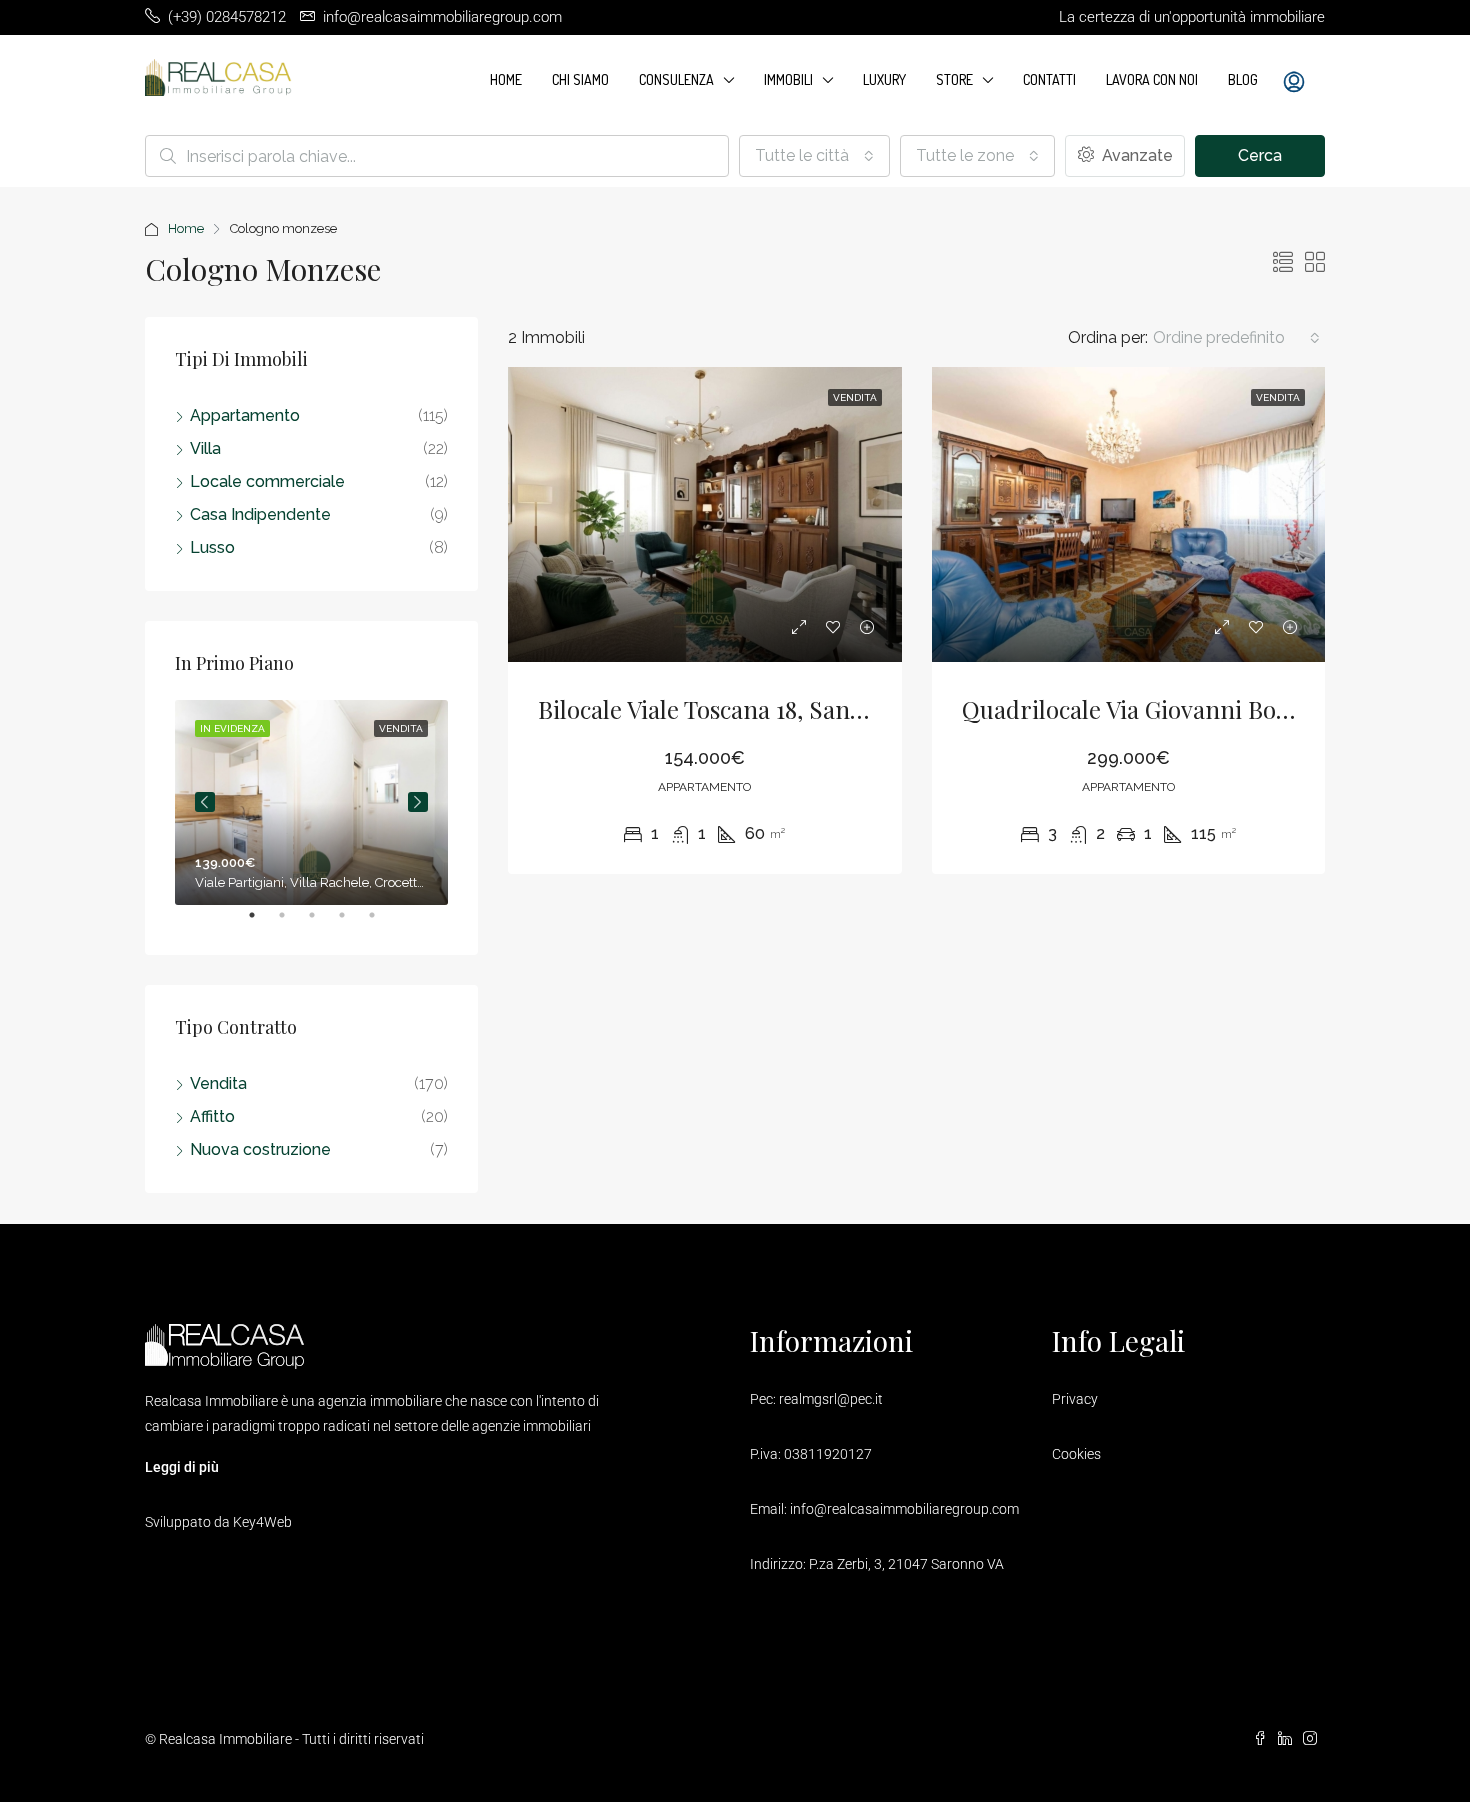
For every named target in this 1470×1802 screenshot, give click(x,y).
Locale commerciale (267, 481)
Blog (1243, 79)
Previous (205, 802)
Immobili (788, 79)
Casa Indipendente (260, 514)
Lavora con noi (1152, 79)
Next (418, 802)
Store (954, 79)
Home (506, 79)
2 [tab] (292, 923)
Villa (205, 448)
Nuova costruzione (260, 1149)
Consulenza (676, 79)
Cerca (1260, 155)
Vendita (218, 1083)
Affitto (212, 1116)
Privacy (1075, 1399)
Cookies (1076, 1454)
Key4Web (262, 1522)
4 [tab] (352, 923)
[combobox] (814, 156)
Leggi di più (182, 1467)
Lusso (212, 547)
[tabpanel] (311, 802)
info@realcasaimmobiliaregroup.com (904, 1509)
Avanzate (1135, 155)
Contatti (1049, 79)
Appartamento (245, 415)
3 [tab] (322, 923)
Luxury (884, 79)
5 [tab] (382, 923)
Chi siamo (580, 79)
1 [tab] (262, 923)
